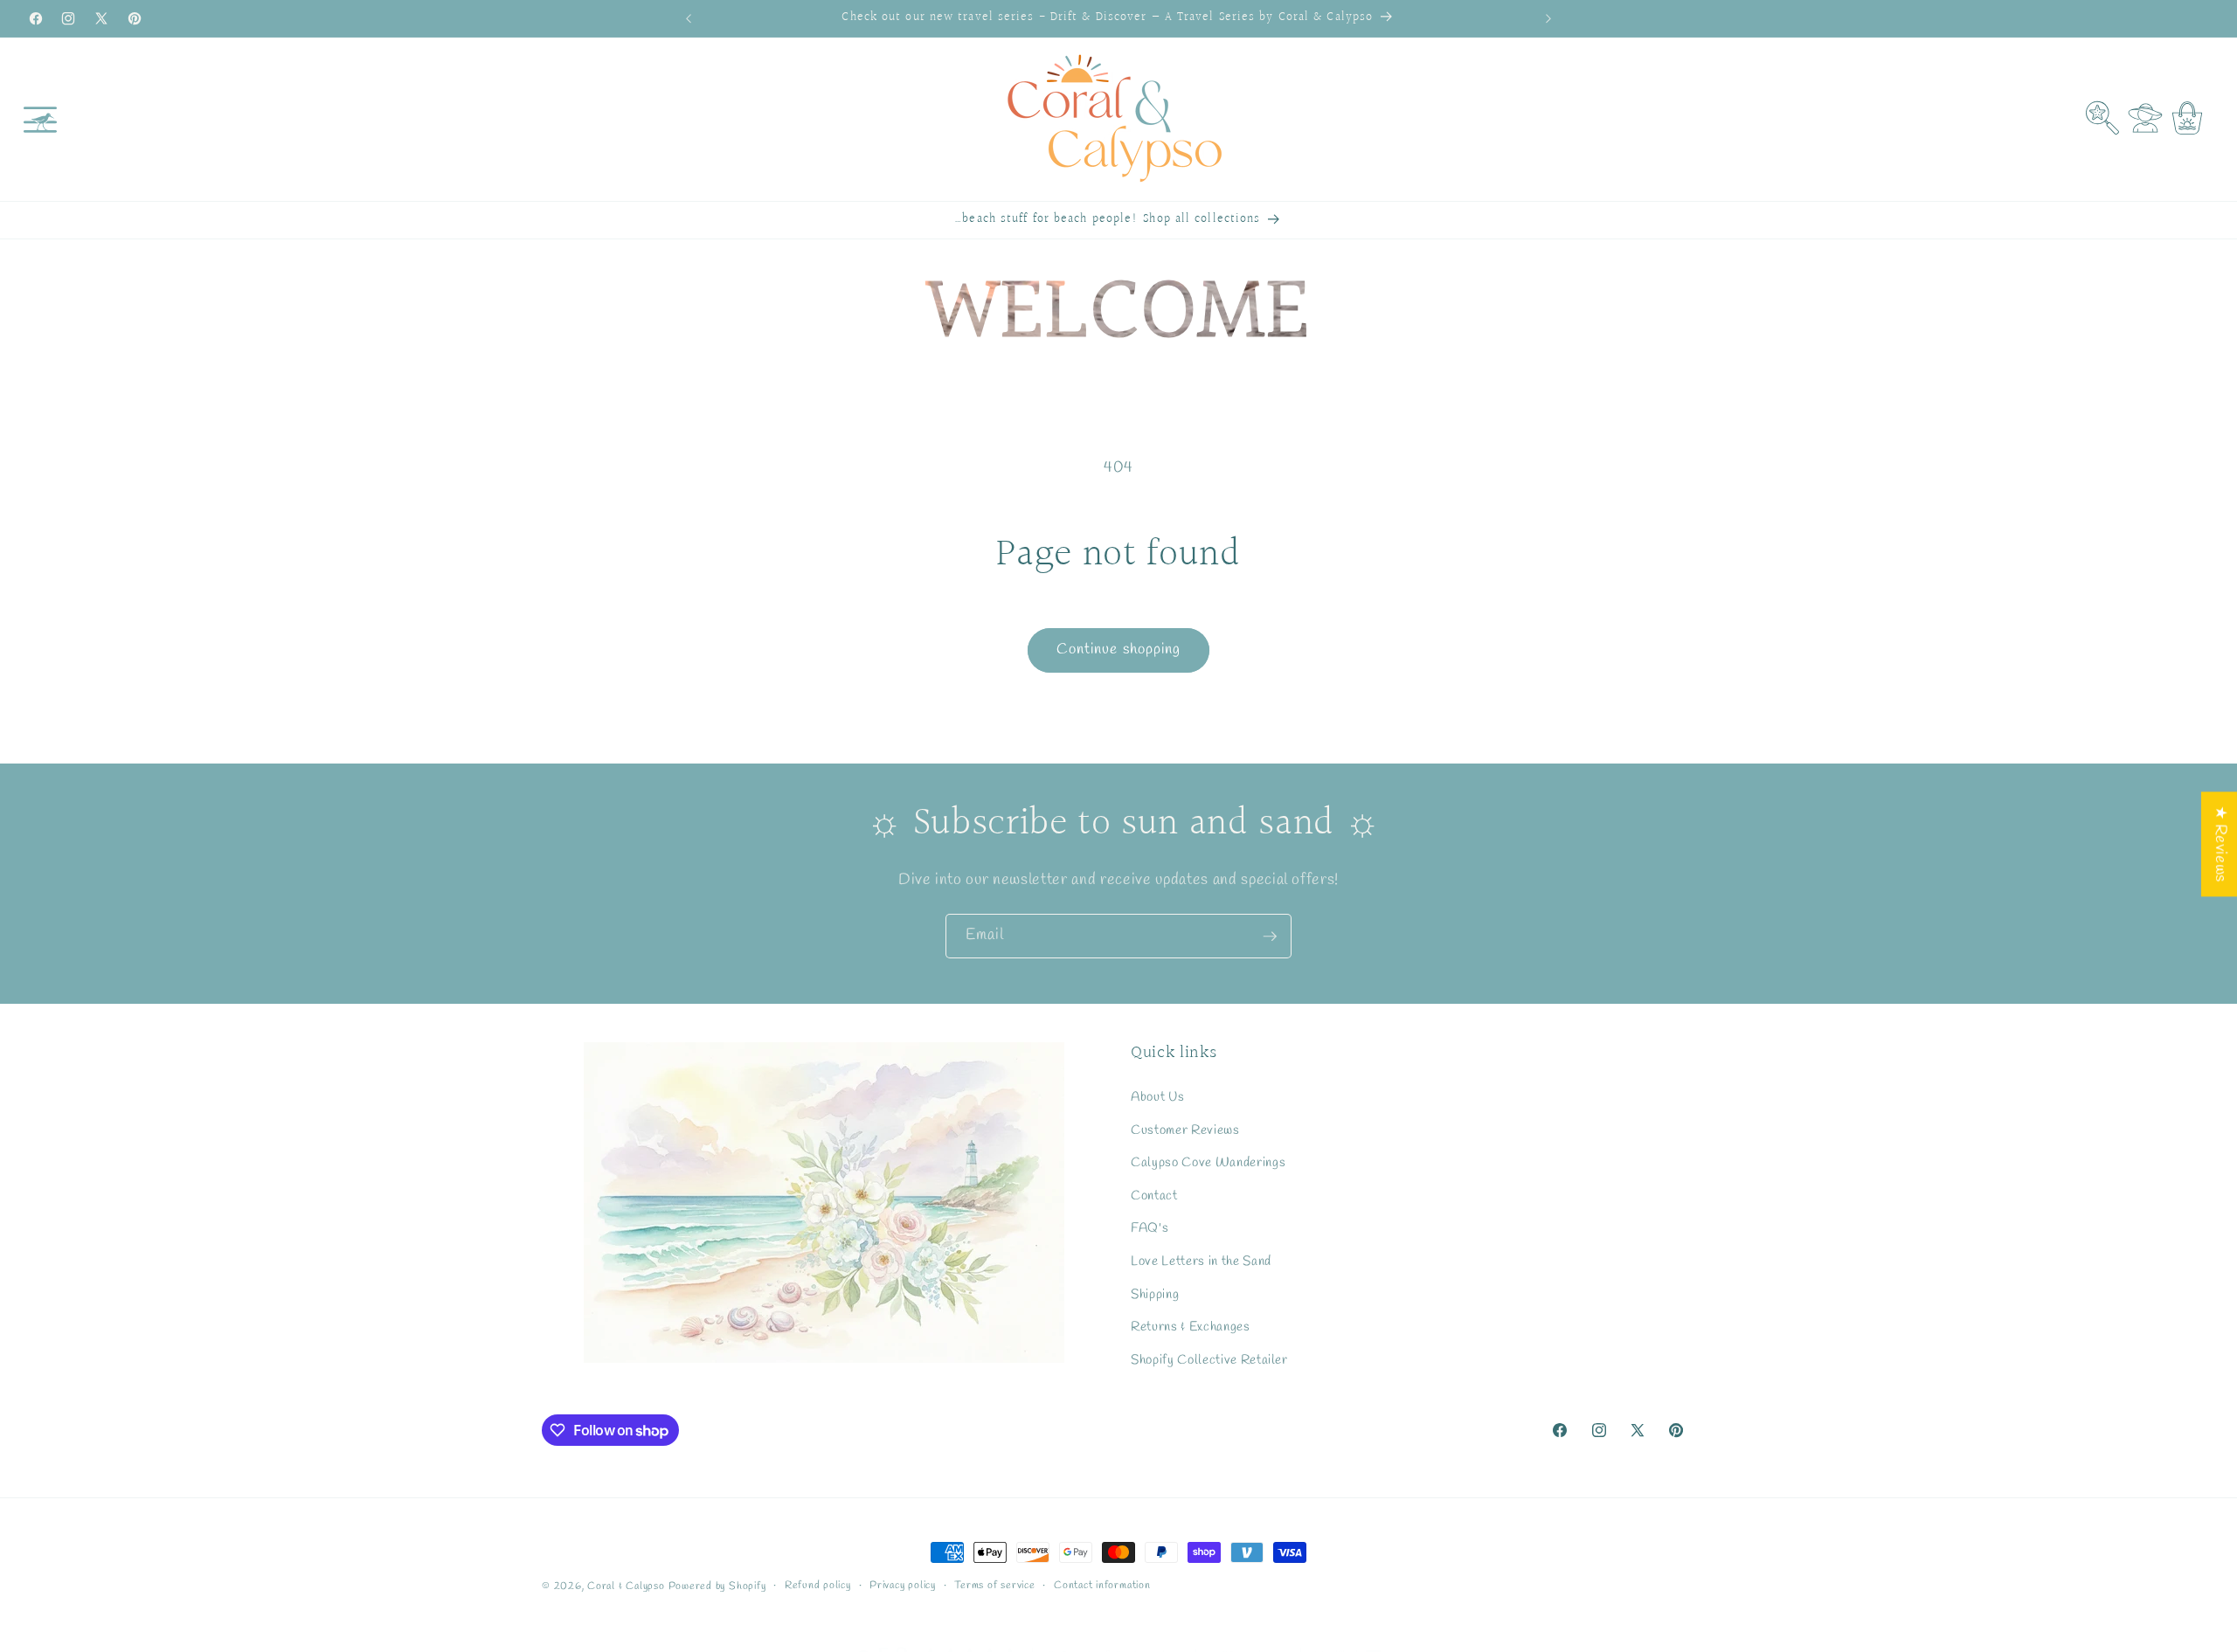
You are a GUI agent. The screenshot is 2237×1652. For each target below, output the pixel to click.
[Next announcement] (1548, 18)
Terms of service (994, 1586)
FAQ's (1150, 1228)
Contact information (1102, 1586)
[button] (40, 119)
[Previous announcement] (689, 18)
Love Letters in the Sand (1201, 1261)
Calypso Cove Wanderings (1208, 1163)
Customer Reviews (1185, 1130)
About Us (1157, 1097)
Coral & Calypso (626, 1586)
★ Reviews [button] (2220, 844)
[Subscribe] (1270, 937)
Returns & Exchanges (1191, 1327)
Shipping (1155, 1294)
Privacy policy (903, 1586)
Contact (1154, 1196)
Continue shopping (1119, 650)
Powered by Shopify (717, 1586)
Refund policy (818, 1586)
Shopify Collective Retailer (1209, 1360)
